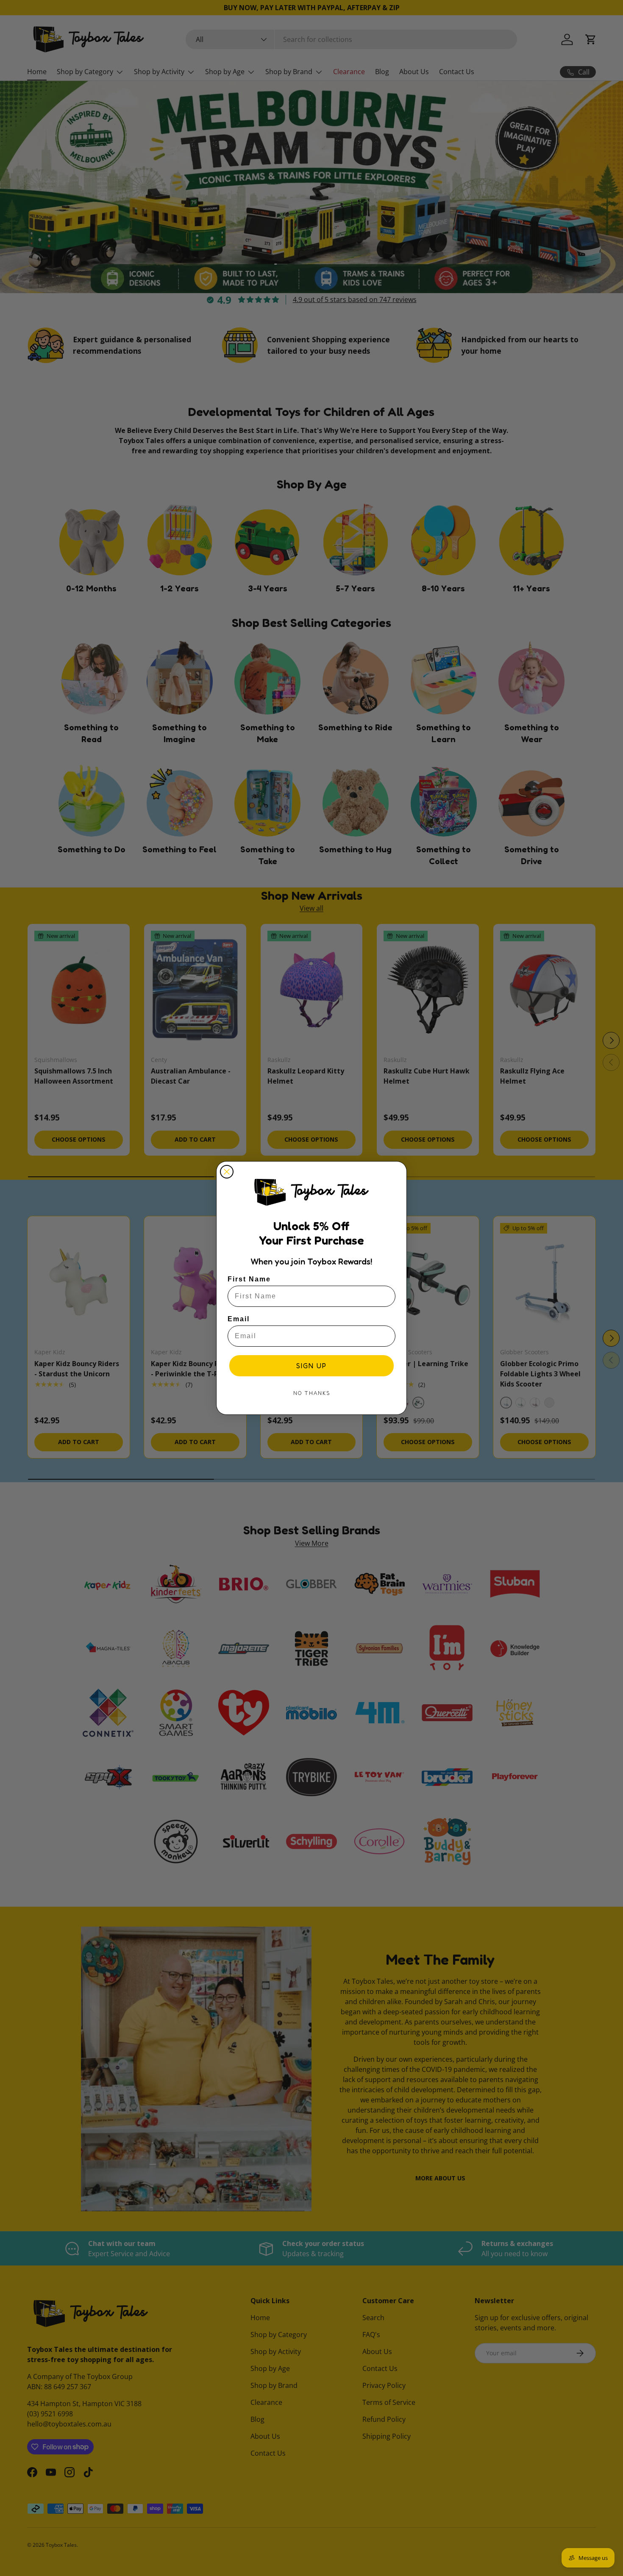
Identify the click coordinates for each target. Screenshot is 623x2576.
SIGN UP (311, 1366)
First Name (249, 1279)
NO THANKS (312, 1393)
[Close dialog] (227, 1172)
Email (239, 1319)
